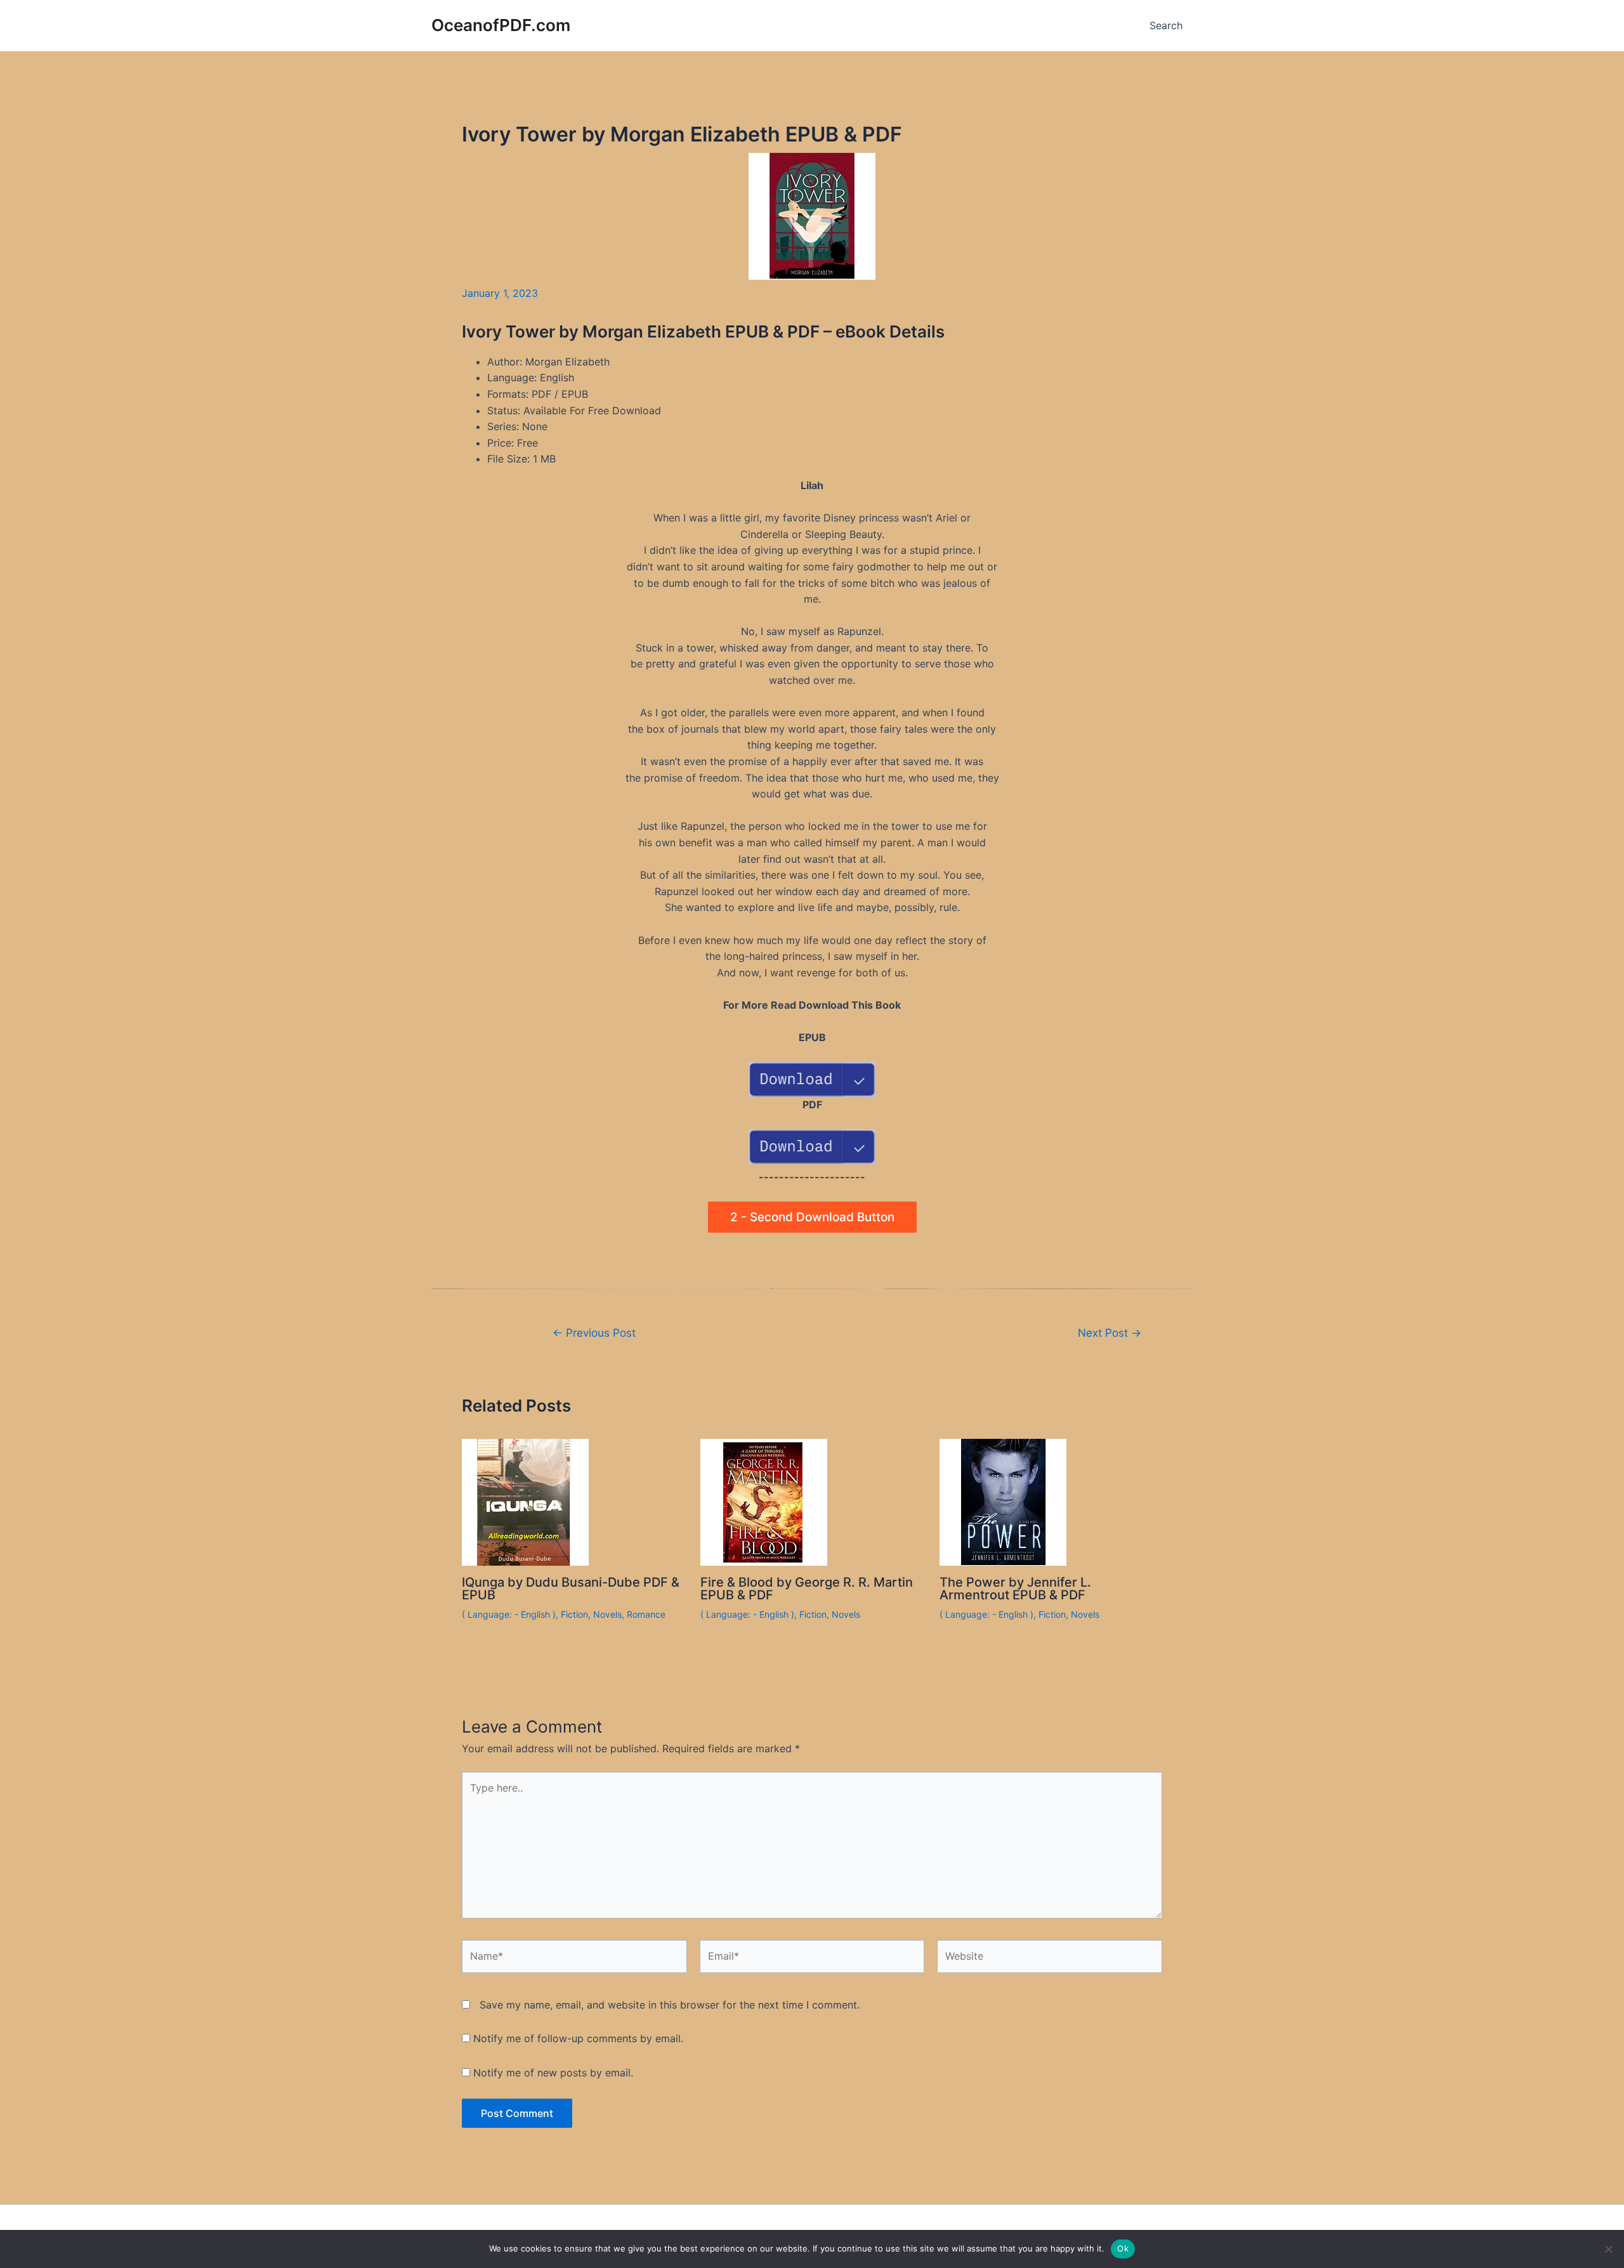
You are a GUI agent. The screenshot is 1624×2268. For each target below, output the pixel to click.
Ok (1123, 2248)
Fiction (574, 1614)
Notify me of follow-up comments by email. (578, 2038)
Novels (607, 1614)
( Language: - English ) (509, 1614)
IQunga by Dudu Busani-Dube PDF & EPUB (571, 1589)
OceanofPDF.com (501, 25)
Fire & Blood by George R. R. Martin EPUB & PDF (807, 1589)
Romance (646, 1614)
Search (1166, 25)
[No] (1608, 2249)
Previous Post (594, 1333)
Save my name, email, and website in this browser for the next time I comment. (670, 2005)
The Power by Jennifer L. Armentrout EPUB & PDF (1015, 1589)
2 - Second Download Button (812, 1217)
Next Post (1110, 1333)
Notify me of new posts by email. (553, 2073)
